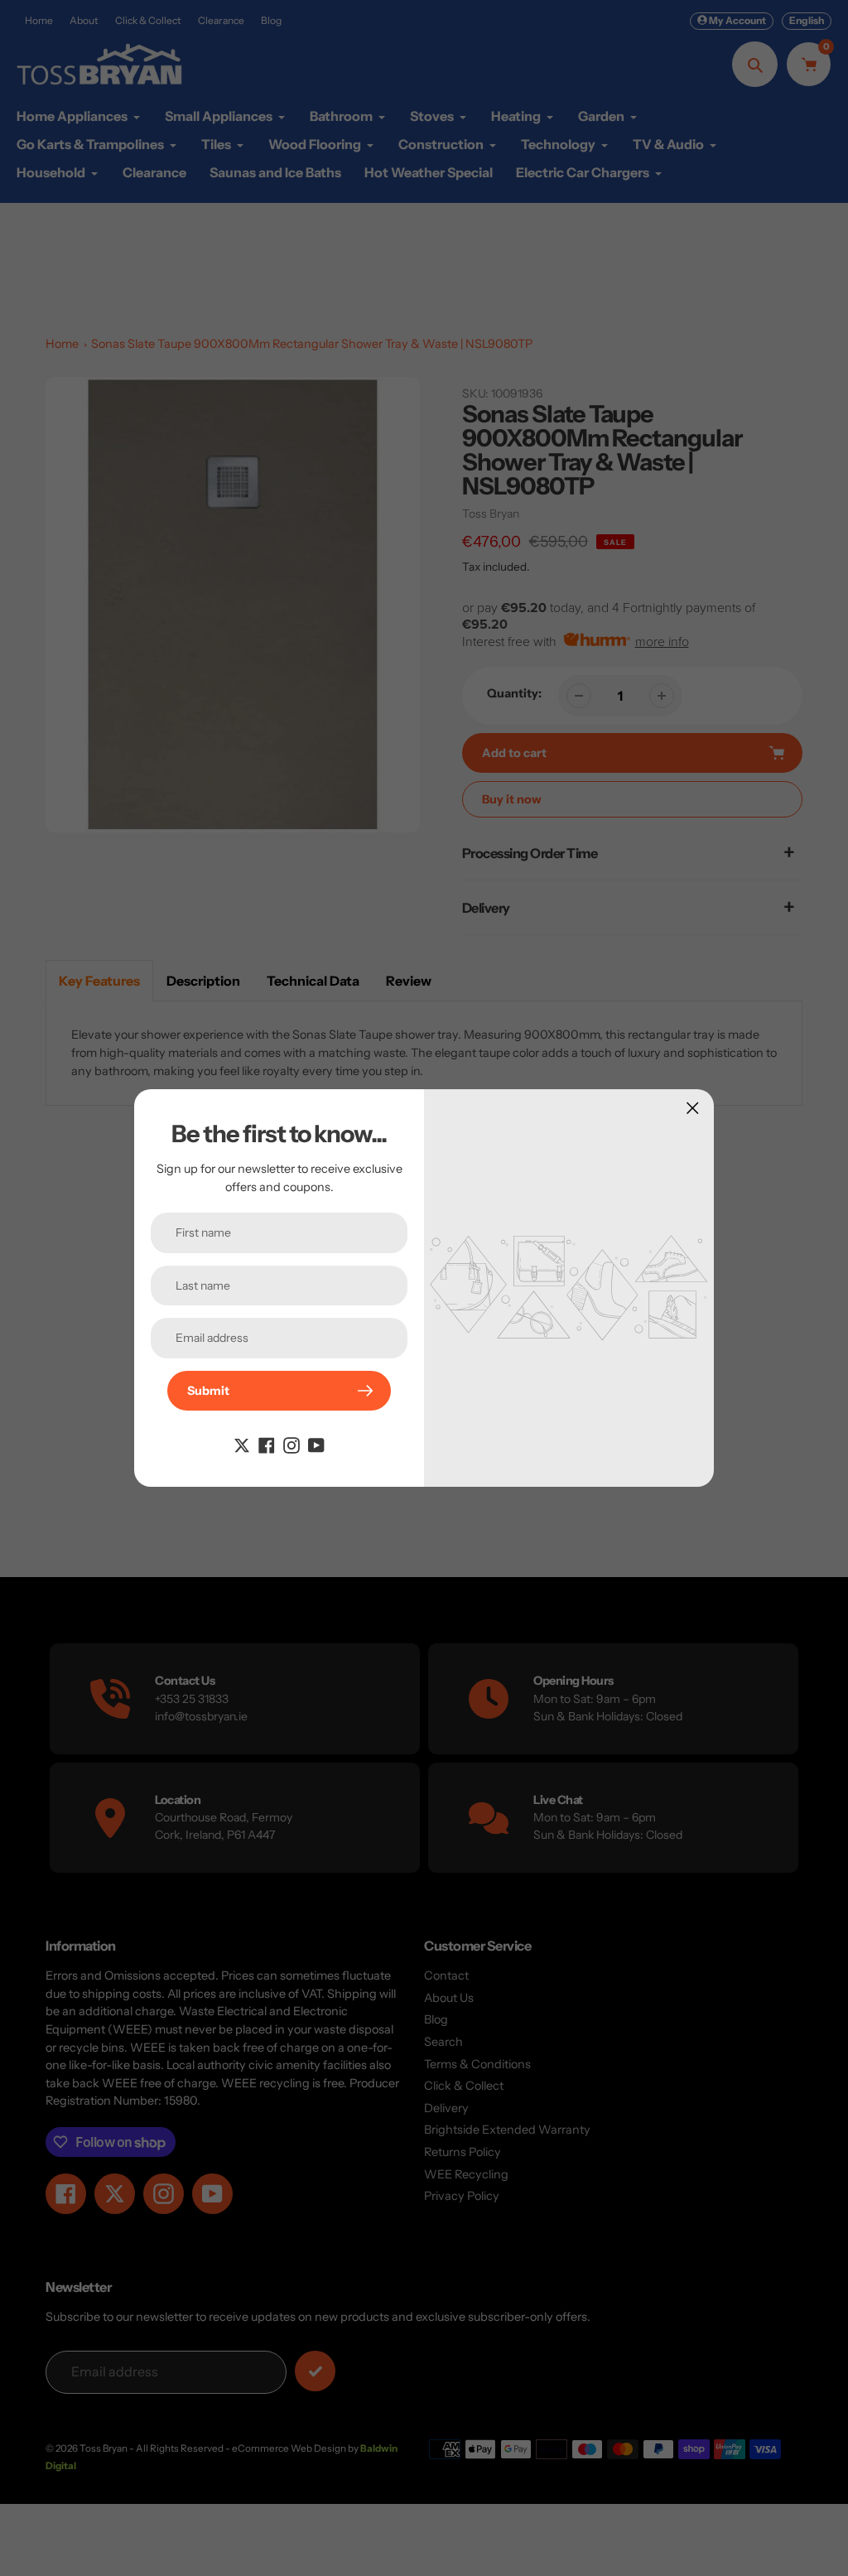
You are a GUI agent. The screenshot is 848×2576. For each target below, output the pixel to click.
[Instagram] (291, 1444)
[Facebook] (267, 1444)
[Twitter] (242, 1444)
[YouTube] (316, 1444)
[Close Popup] (693, 1108)
